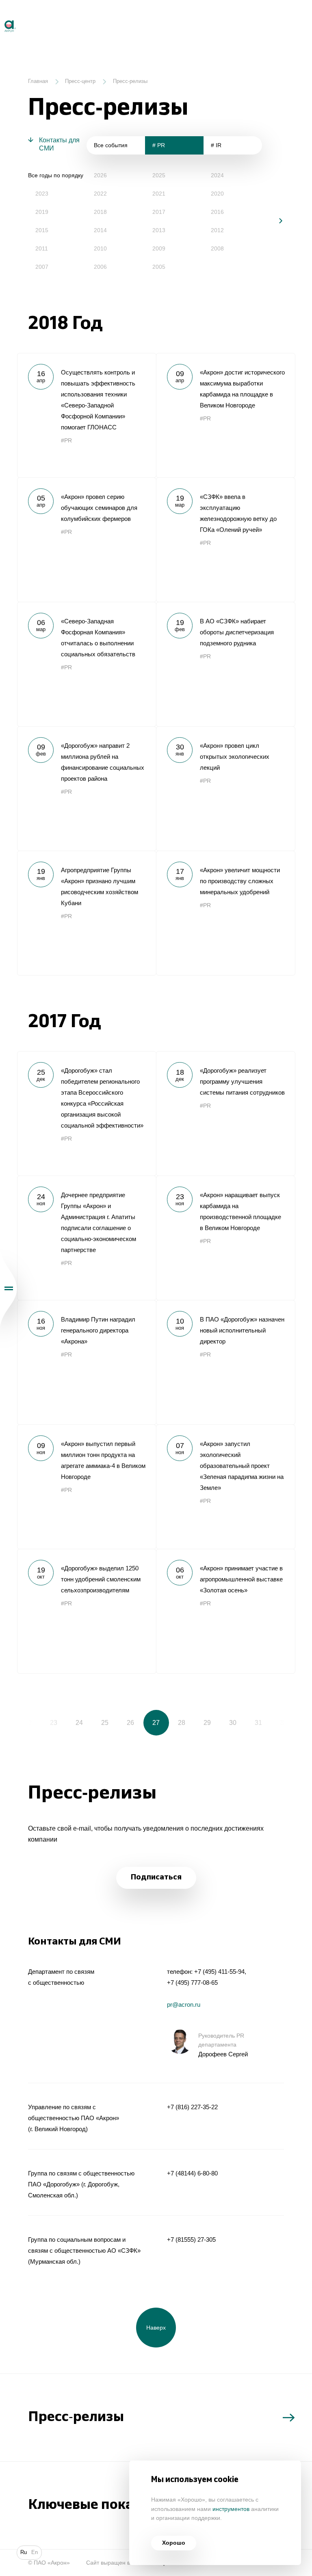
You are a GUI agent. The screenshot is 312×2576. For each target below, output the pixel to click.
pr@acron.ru (184, 2004)
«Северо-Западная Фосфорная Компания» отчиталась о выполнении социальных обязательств (87, 664)
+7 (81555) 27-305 (191, 2240)
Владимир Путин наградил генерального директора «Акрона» (87, 1362)
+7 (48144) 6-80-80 (192, 2173)
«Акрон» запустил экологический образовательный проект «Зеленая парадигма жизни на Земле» (225, 1487)
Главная (38, 81)
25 (105, 1722)
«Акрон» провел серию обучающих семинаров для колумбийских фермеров (87, 540)
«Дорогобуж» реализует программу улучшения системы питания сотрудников (225, 1113)
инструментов (231, 2509)
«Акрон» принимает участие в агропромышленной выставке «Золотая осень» (225, 1611)
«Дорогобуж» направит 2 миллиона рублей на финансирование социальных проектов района (87, 788)
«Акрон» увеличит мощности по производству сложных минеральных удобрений (225, 913)
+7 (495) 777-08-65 (192, 1983)
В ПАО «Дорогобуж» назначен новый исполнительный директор (225, 1362)
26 (130, 1722)
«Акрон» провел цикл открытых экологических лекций (225, 788)
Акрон (1, 17)
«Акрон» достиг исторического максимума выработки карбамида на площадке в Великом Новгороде (225, 415)
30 (233, 1722)
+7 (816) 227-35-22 (192, 2107)
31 (258, 1722)
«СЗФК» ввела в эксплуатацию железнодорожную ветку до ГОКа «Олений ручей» (225, 540)
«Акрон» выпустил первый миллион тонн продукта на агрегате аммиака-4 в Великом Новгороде (87, 1487)
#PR (66, 441)
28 (182, 1722)
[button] (275, 221)
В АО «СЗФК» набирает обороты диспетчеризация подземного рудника (225, 664)
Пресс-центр (80, 81)
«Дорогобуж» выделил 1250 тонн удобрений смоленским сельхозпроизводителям (87, 1611)
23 (54, 1722)
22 (28, 1722)
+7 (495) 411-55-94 (219, 1972)
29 (207, 1722)
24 (79, 1722)
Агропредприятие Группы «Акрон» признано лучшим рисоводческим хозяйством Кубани (87, 913)
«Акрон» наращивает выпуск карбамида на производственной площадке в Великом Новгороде (225, 1238)
